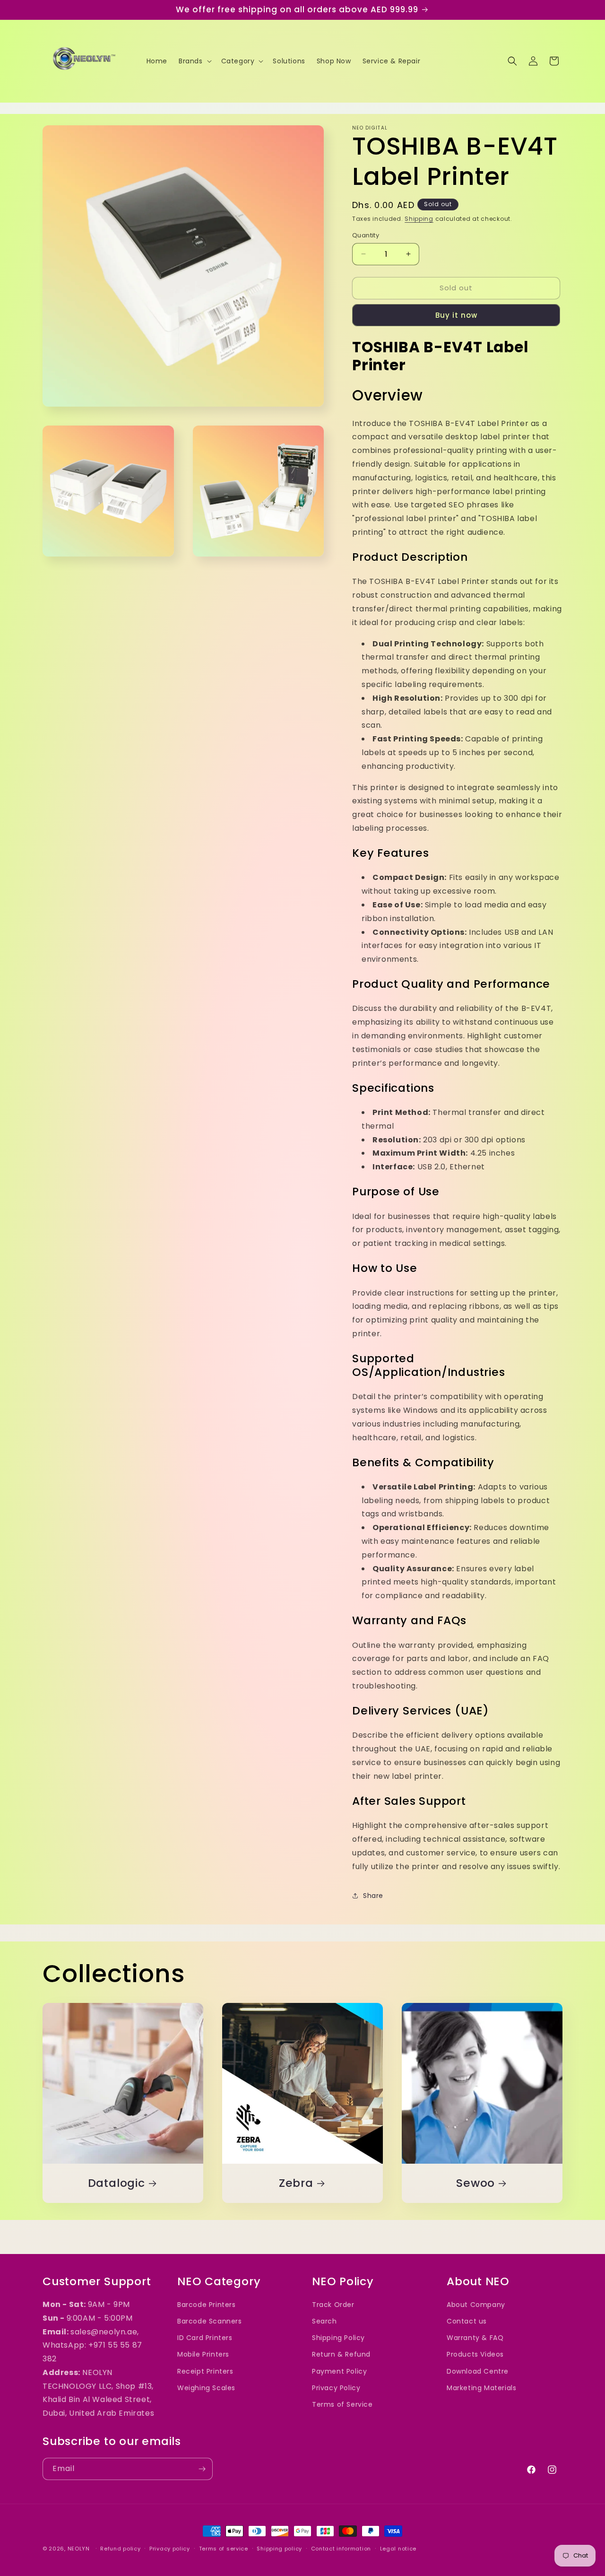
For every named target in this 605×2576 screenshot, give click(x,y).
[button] (194, 61)
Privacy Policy (336, 2388)
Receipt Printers (205, 2371)
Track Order (333, 2305)
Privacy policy (170, 2549)
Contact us (467, 2321)
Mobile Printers (203, 2354)
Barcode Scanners (210, 2321)
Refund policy (120, 2549)
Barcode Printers (207, 2305)
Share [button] (373, 1896)
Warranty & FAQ (475, 2338)
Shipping (419, 219)
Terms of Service (342, 2404)
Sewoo (475, 2183)
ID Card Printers (205, 2338)
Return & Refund (341, 2354)
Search (324, 2321)
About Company (476, 2305)
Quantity (366, 235)
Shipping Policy (338, 2338)
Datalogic (117, 2183)
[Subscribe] (202, 2469)
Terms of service (224, 2549)
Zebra (296, 2183)
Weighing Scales (206, 2388)
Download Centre (478, 2371)
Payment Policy (339, 2371)
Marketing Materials (481, 2388)
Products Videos (475, 2354)
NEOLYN (80, 2549)
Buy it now (456, 315)
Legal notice (398, 2549)
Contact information (341, 2549)
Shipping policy (279, 2549)
